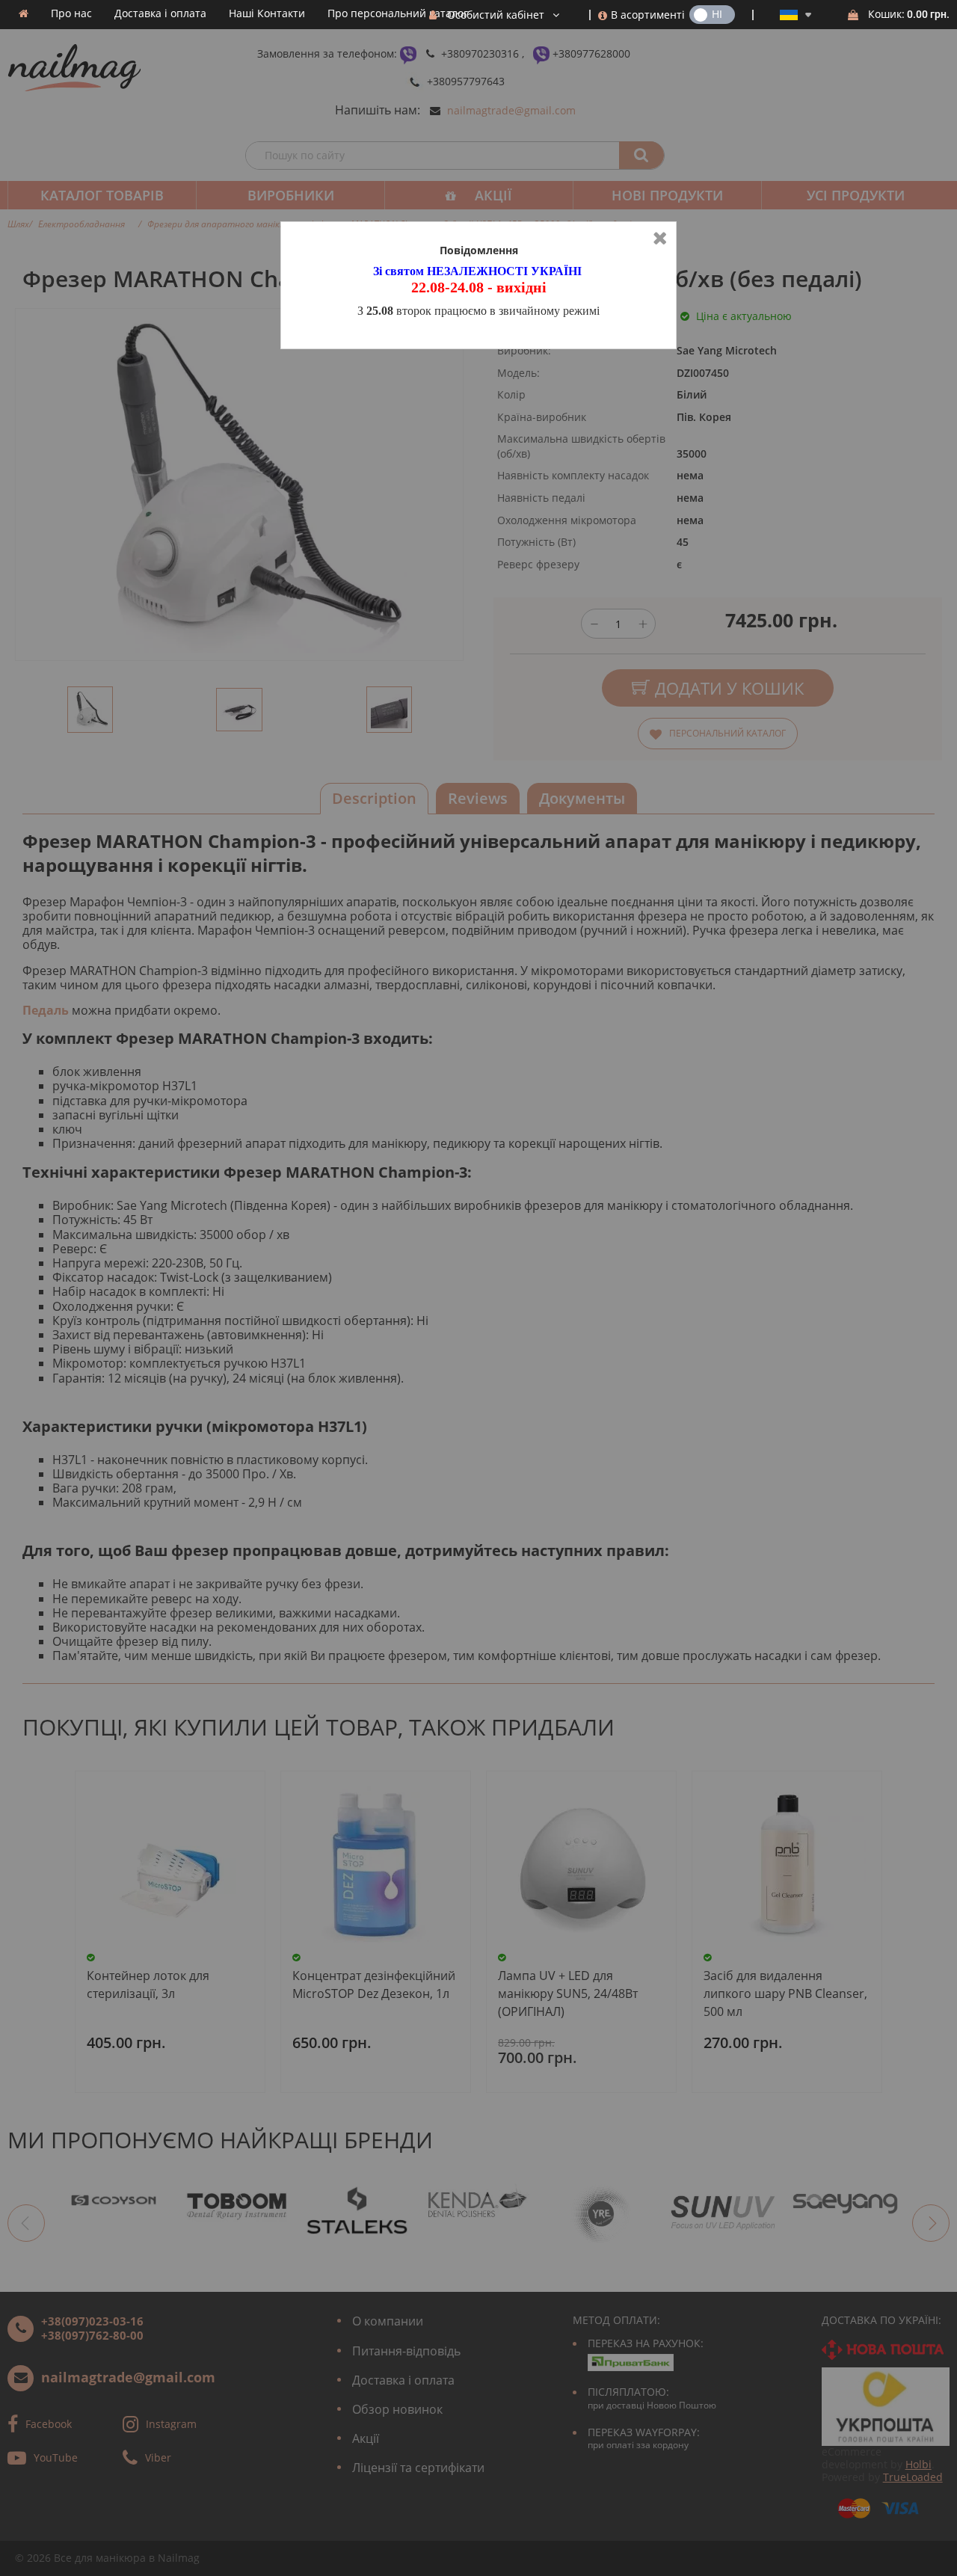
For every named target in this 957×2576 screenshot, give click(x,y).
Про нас (71, 13)
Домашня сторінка (24, 13)
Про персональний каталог (398, 13)
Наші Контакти (267, 13)
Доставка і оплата (160, 13)
